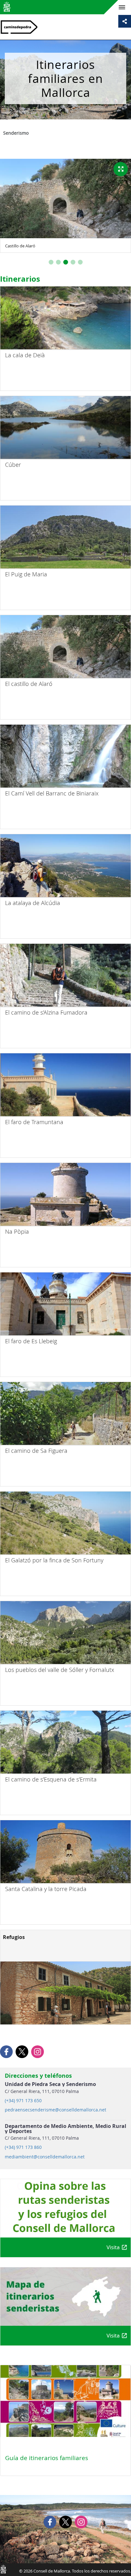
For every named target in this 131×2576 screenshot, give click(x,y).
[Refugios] (65, 1993)
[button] (51, 262)
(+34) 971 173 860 (23, 2147)
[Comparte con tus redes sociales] (125, 21)
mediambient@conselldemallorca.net (45, 2157)
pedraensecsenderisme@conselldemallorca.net (55, 2110)
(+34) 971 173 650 (23, 2101)
